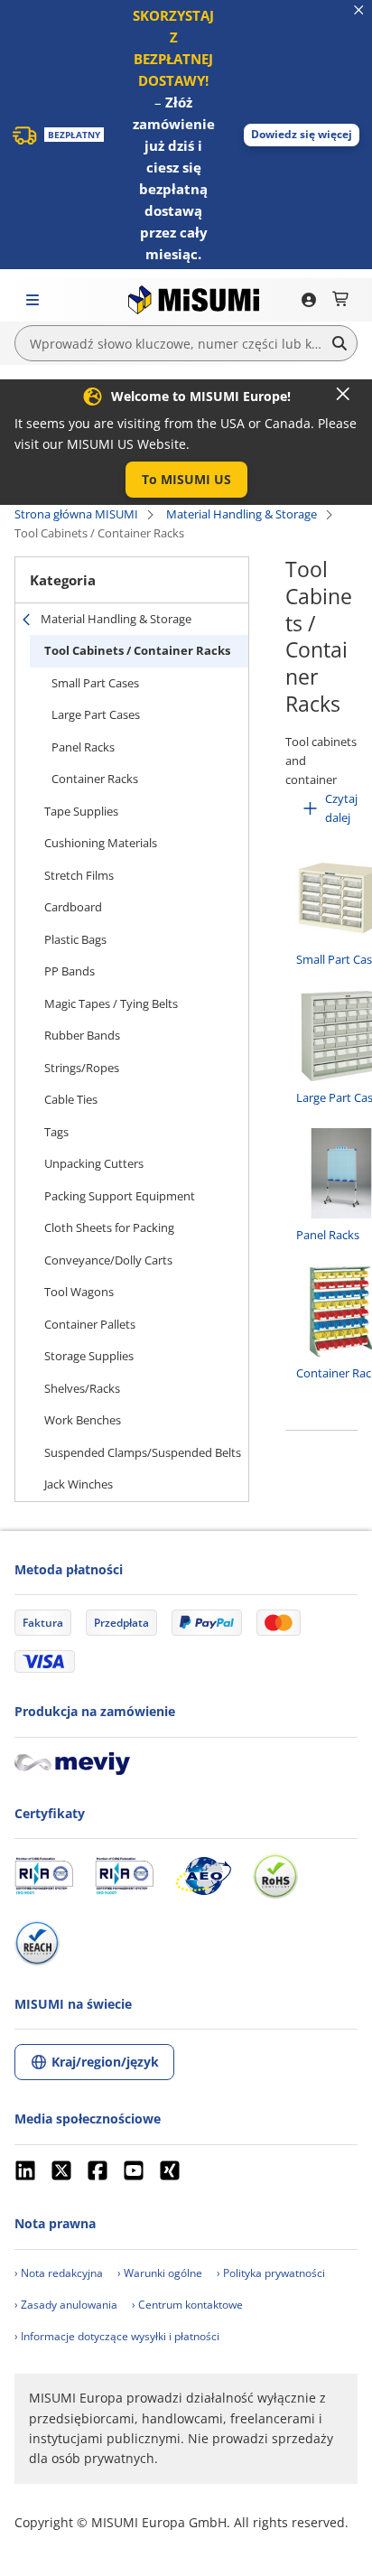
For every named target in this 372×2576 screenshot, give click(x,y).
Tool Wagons (79, 1292)
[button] (302, 135)
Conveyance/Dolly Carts (108, 1260)
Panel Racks (83, 747)
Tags (56, 1132)
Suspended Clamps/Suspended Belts (143, 1452)
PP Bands (70, 971)
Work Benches (83, 1420)
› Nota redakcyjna (59, 2273)
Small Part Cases (95, 683)
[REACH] (37, 1943)
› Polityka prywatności (271, 2273)
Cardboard (73, 907)
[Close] (343, 394)
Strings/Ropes (82, 1068)
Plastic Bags (75, 939)
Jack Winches (79, 1484)
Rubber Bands (82, 1035)
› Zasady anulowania (66, 2305)
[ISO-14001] (124, 1876)
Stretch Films (79, 875)
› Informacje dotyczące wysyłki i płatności (117, 2336)
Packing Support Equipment (120, 1196)
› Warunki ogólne (160, 2273)
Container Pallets (90, 1324)
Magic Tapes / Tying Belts (111, 1003)
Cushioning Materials (101, 843)
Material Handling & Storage (242, 514)
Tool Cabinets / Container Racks (137, 650)
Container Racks (95, 779)
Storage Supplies (89, 1356)
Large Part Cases (96, 714)
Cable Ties (71, 1099)
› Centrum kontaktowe (187, 2305)
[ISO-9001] (44, 1876)
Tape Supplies (81, 811)
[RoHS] (275, 1876)
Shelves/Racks (82, 1388)
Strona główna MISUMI (76, 514)
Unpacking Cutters (94, 1163)
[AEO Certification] (203, 1876)
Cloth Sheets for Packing (109, 1227)
